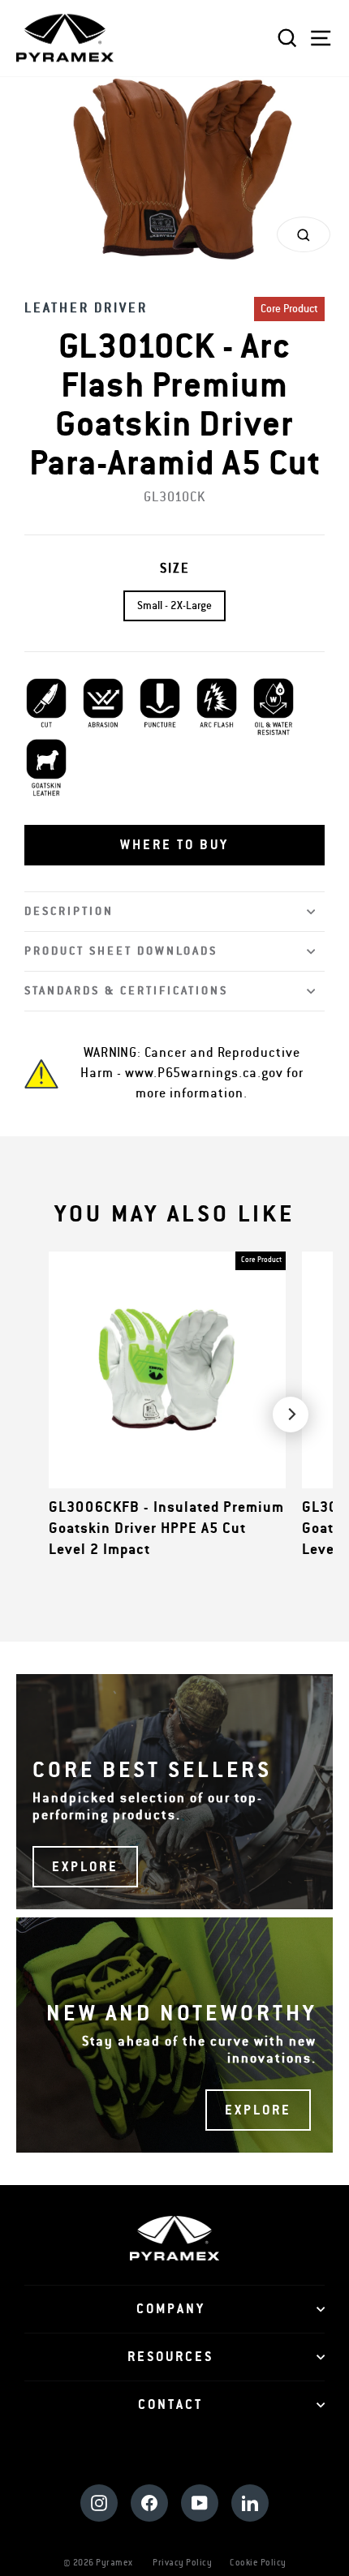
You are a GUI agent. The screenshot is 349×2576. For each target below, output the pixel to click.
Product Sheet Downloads (121, 951)
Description (69, 911)
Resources (170, 2357)
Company (171, 2309)
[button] (174, 845)
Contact (170, 2405)
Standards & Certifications (126, 991)
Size (175, 569)
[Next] (291, 1415)
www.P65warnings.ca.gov (204, 1073)
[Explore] (174, 1792)
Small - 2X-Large (174, 606)
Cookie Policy (258, 2563)
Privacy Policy (182, 2563)
